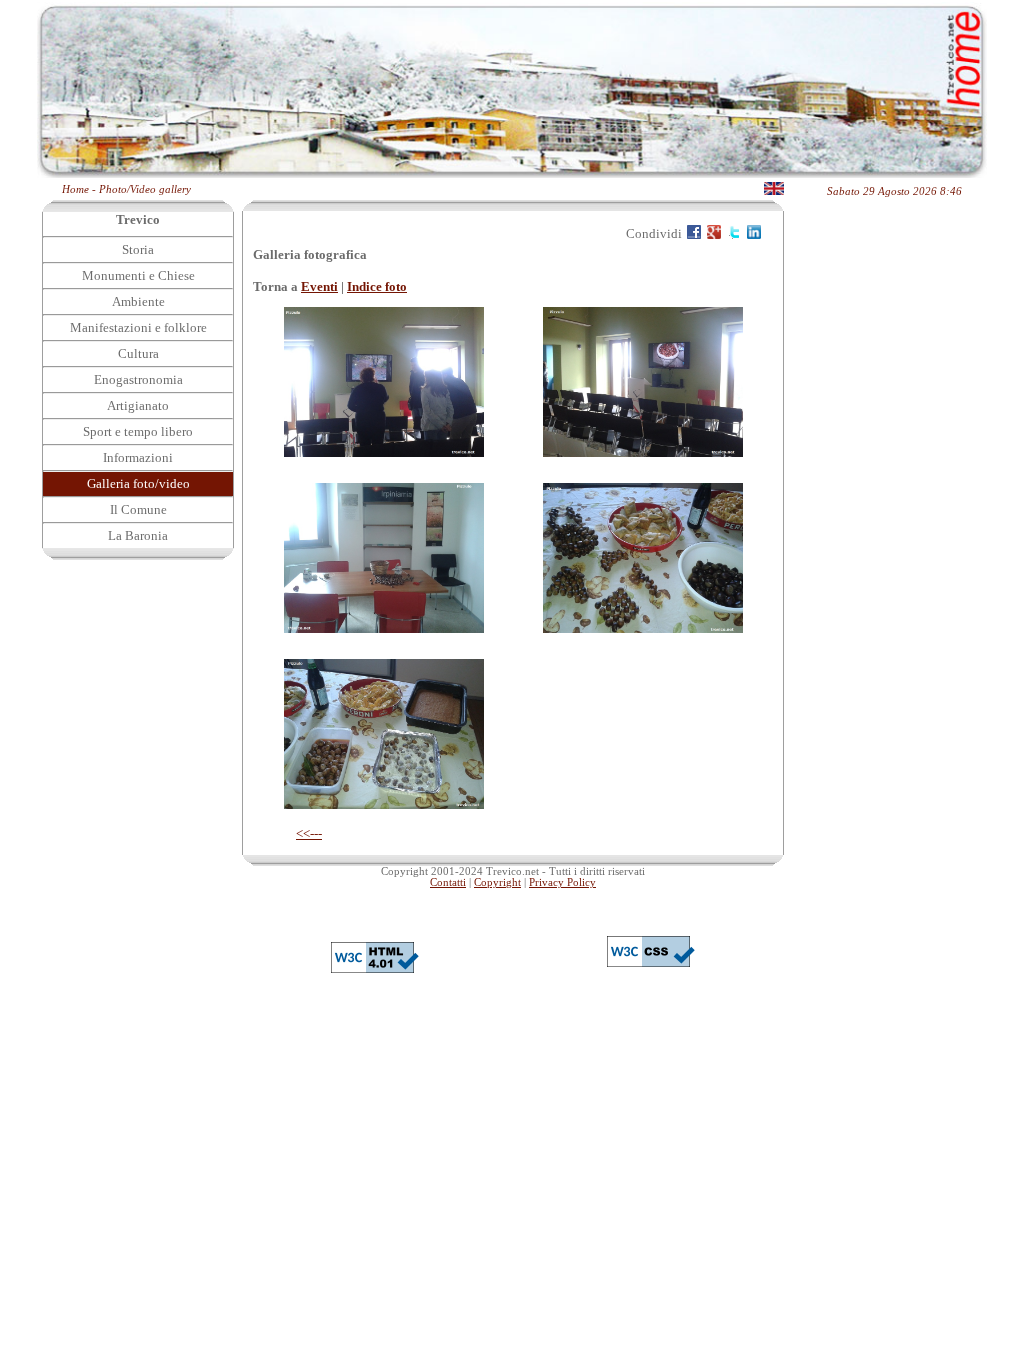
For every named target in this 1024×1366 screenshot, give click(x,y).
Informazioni (138, 457)
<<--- (309, 833)
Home (75, 189)
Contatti (448, 882)
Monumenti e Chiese (138, 275)
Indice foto (377, 286)
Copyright (497, 882)
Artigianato (138, 405)
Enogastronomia (138, 379)
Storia (138, 249)
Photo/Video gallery (145, 189)
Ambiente (138, 301)
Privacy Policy (562, 882)
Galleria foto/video (138, 483)
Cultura (138, 353)
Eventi (319, 286)
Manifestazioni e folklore (138, 327)
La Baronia (138, 535)
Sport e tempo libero (138, 431)
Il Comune (138, 509)
